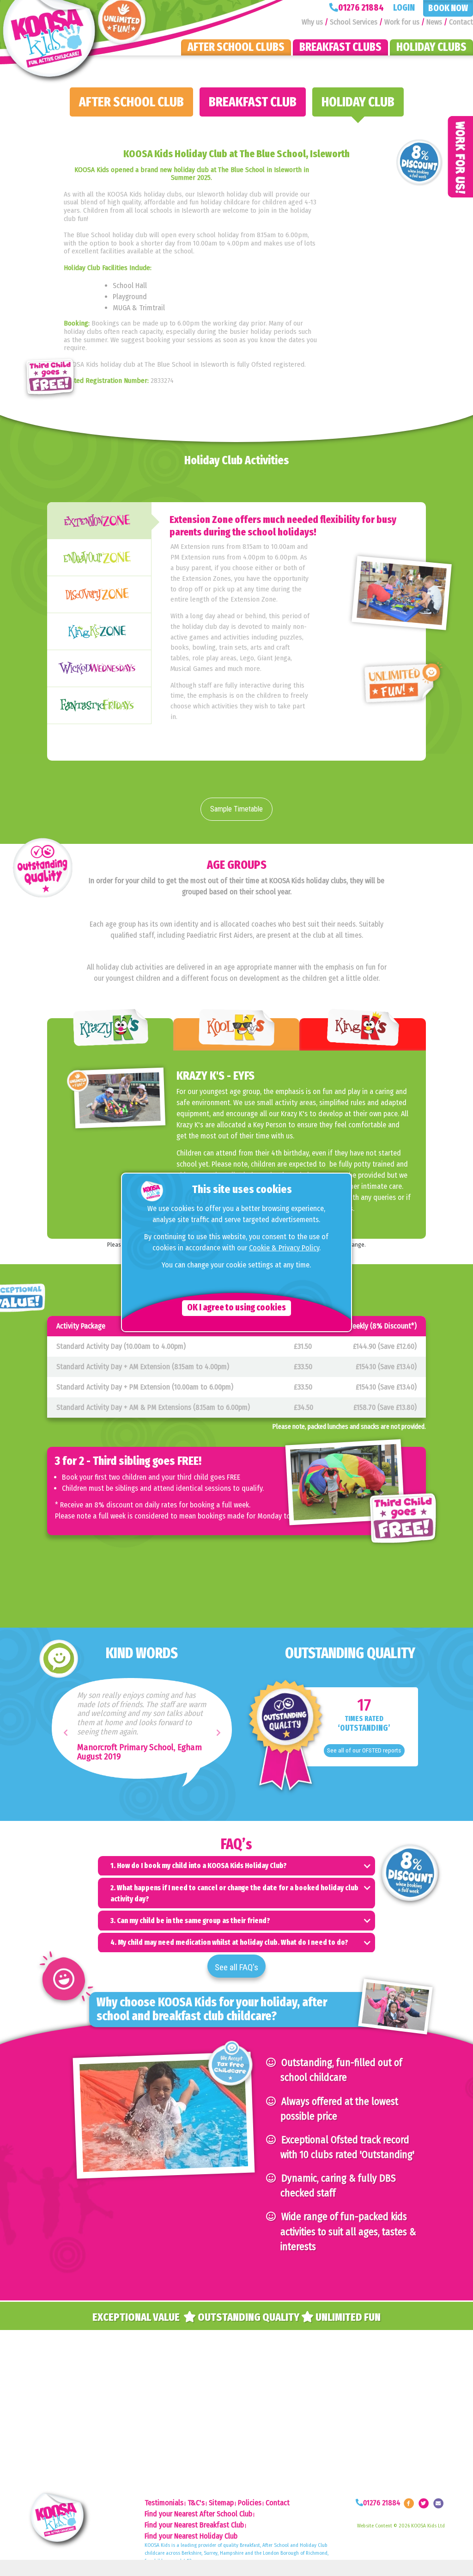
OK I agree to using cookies (236, 1307)
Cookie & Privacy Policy (284, 1248)
